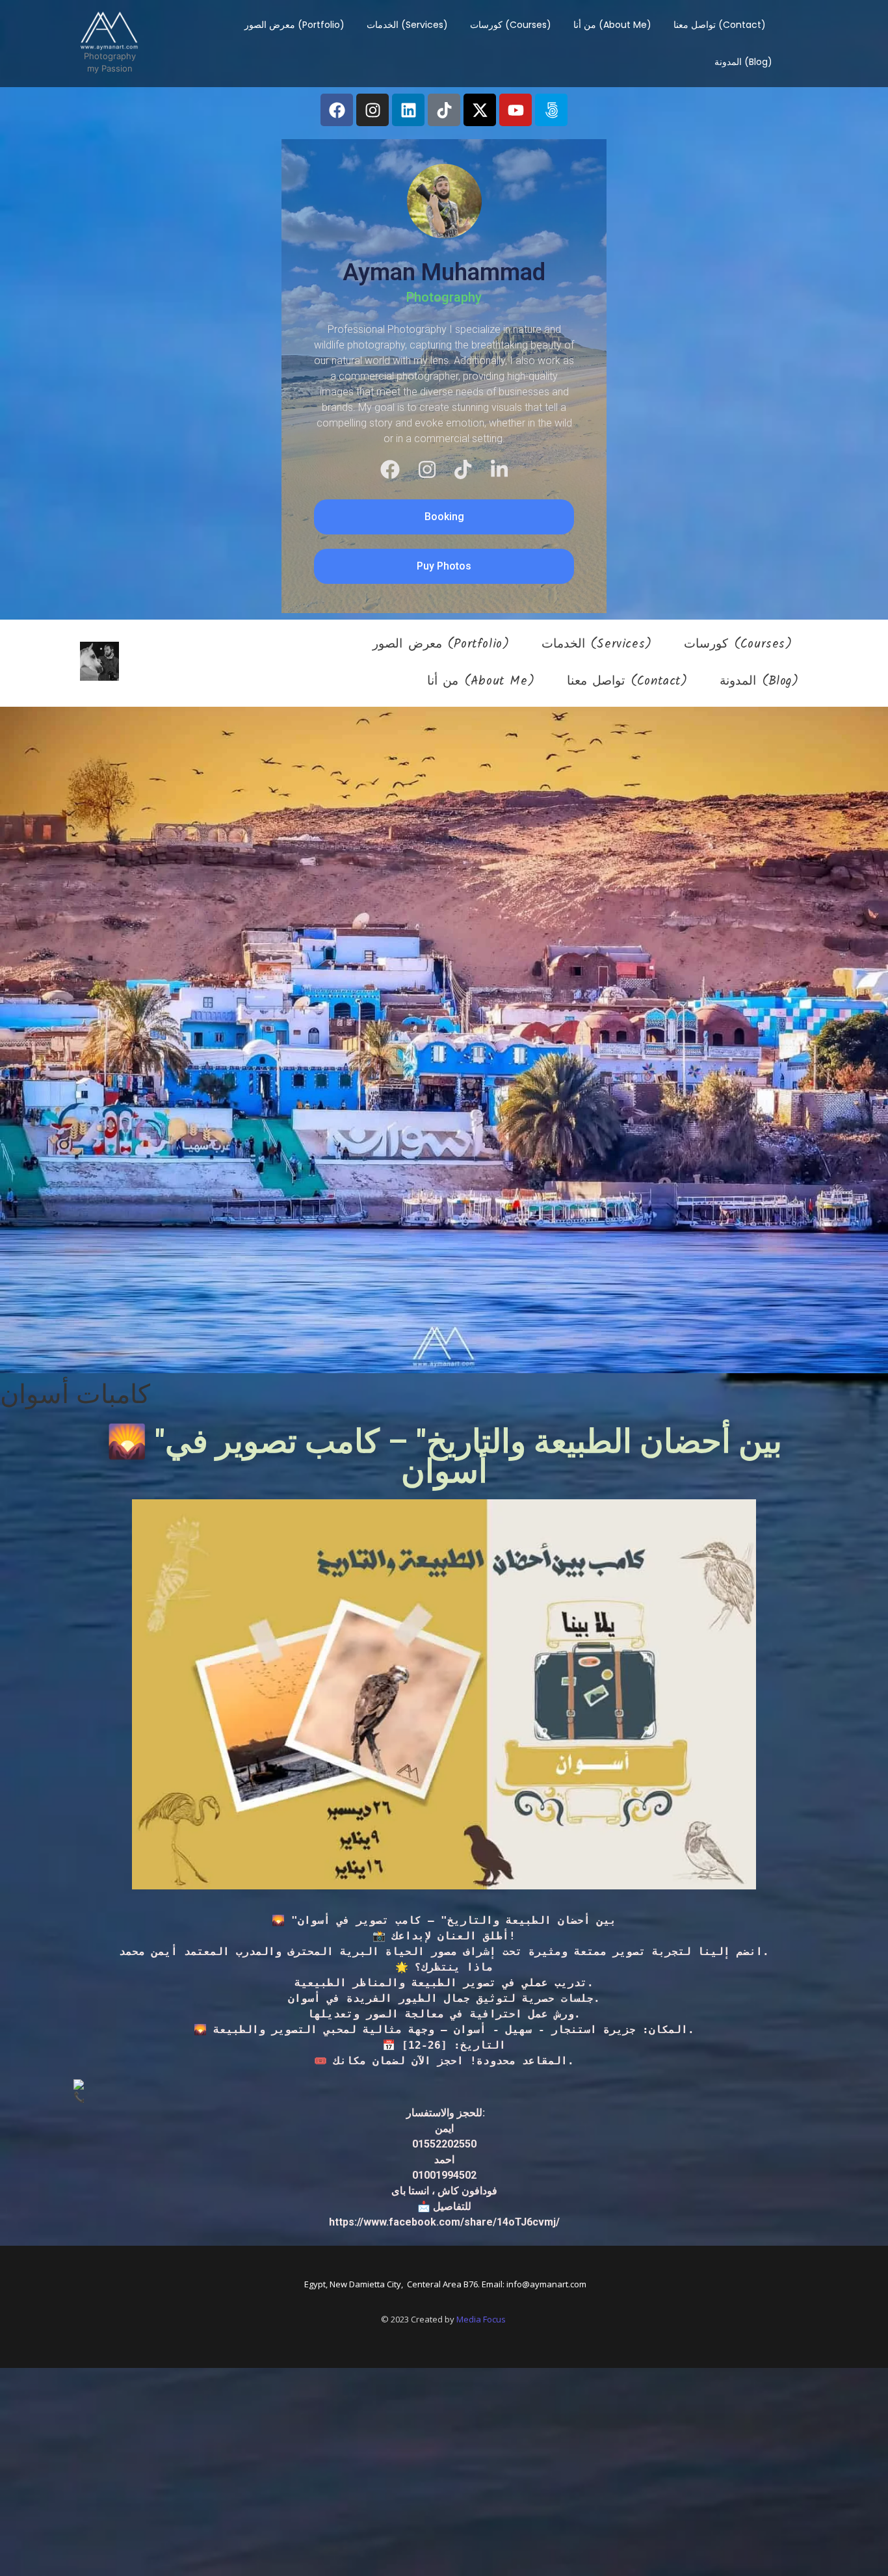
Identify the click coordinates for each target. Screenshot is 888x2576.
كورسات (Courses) (511, 25)
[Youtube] (516, 110)
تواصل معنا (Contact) (720, 25)
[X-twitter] (480, 110)
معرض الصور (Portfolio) (294, 25)
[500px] (551, 110)
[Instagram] (372, 110)
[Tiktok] (444, 110)
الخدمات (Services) (407, 25)
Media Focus (481, 2319)
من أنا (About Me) (612, 25)
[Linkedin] (408, 110)
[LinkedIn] (499, 469)
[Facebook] (337, 110)
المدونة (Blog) (743, 62)
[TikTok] (463, 469)
